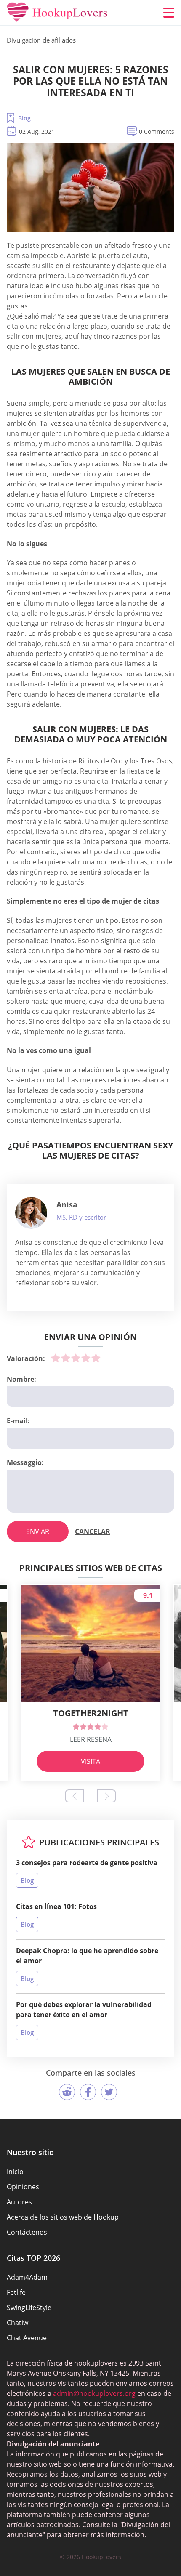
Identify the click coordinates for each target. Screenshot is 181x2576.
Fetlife (16, 2292)
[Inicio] (57, 13)
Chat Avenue (27, 2338)
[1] (56, 1358)
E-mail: (18, 1421)
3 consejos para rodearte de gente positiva (87, 1863)
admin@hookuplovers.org (94, 2393)
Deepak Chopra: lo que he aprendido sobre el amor (87, 1956)
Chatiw (17, 2323)
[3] (76, 1358)
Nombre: (21, 1379)
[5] (96, 1358)
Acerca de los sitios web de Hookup (63, 2217)
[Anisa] (31, 1213)
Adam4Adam (27, 2277)
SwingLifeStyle (29, 2308)
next (106, 1796)
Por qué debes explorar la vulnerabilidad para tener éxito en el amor (84, 2010)
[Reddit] (67, 2092)
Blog (24, 118)
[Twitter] (109, 2092)
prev (75, 1796)
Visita (90, 1761)
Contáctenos (27, 2232)
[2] (66, 1358)
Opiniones (23, 2187)
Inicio (15, 2172)
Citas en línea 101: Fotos (56, 1906)
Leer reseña (91, 1739)
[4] (86, 1358)
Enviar (38, 1531)
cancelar (93, 1531)
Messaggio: (25, 1462)
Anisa (67, 1204)
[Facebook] (88, 2092)
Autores (19, 2202)
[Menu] (169, 13)
